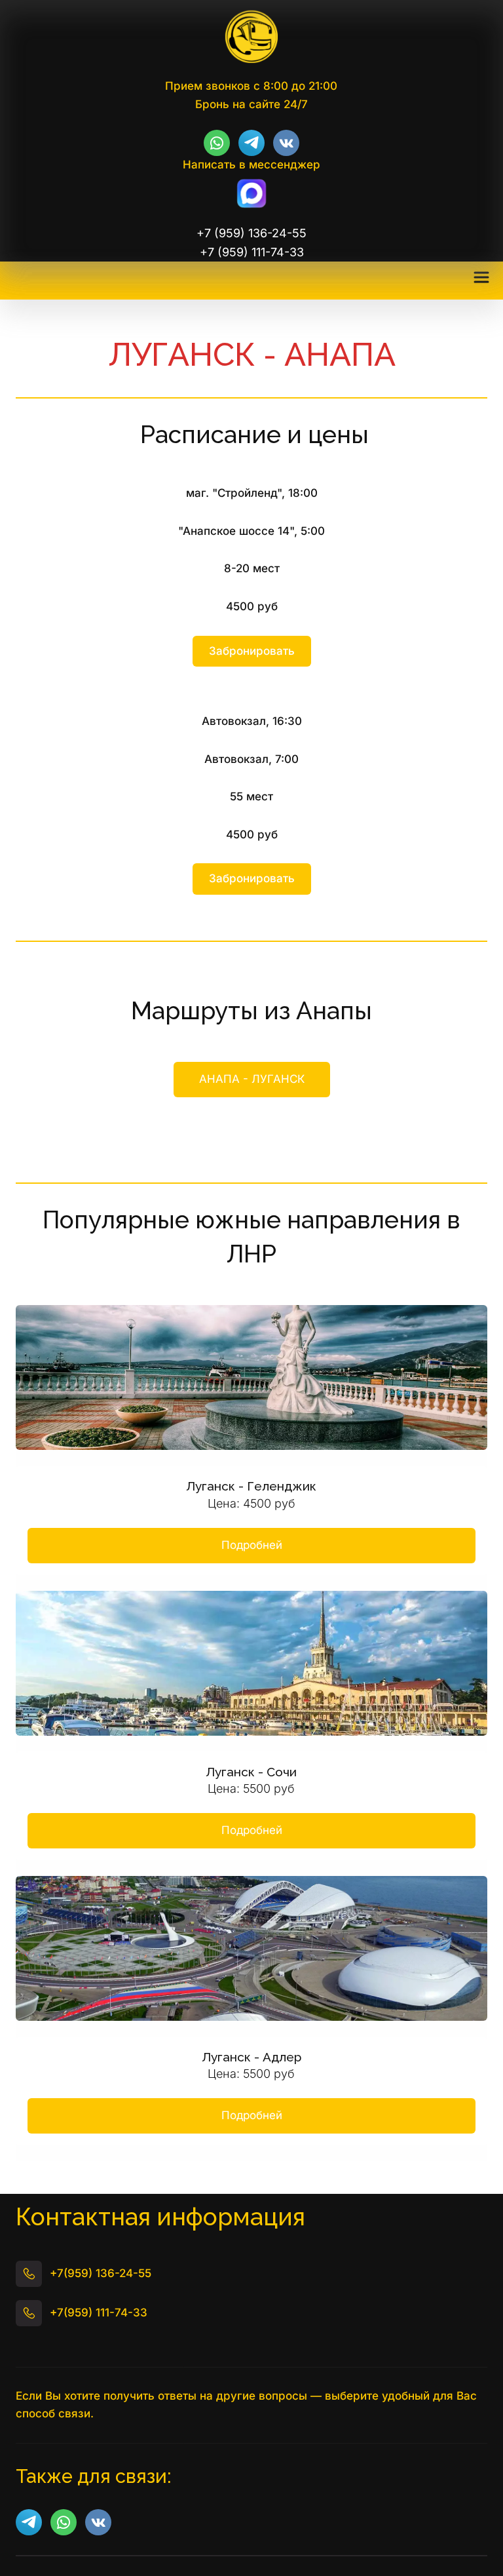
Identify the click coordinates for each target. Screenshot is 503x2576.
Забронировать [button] (252, 651)
